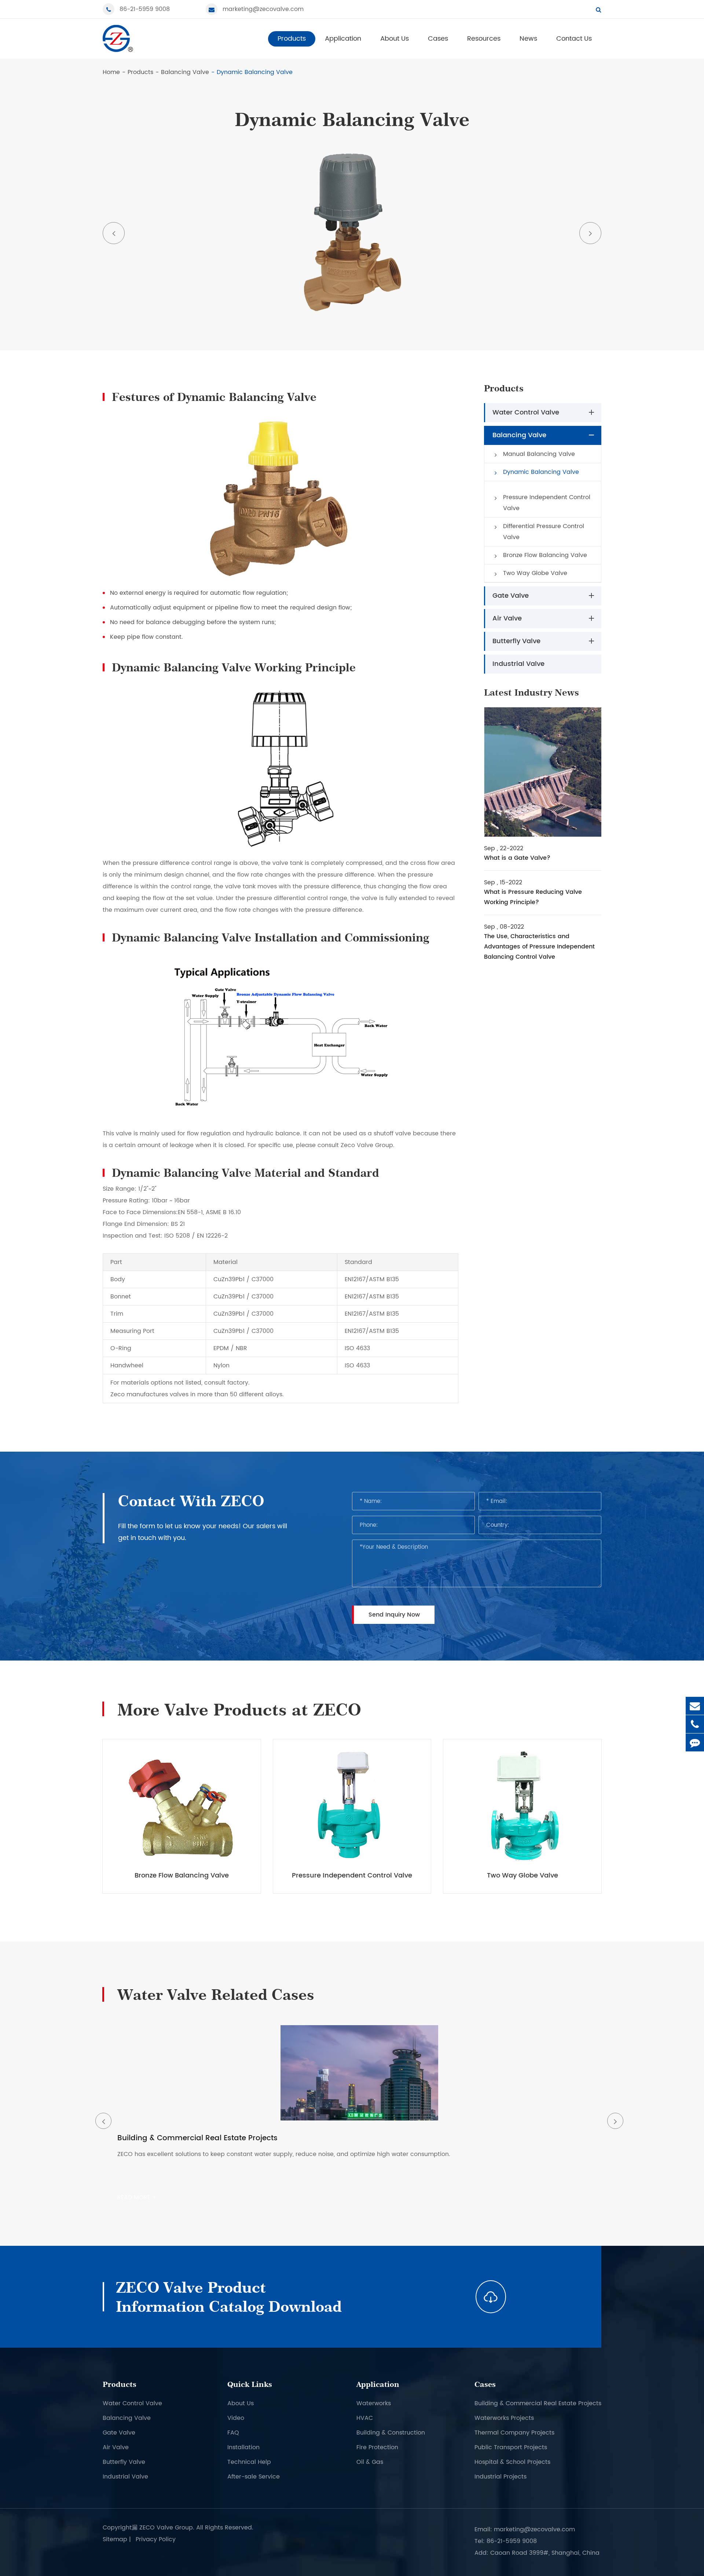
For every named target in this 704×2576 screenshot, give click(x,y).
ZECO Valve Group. (167, 2528)
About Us (395, 39)
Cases (438, 39)
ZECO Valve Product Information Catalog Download (229, 2297)
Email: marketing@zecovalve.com (525, 2529)
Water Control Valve (526, 412)
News (528, 39)
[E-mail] (695, 1706)
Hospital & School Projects (512, 2462)
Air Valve (507, 618)
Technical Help (249, 2462)
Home (111, 72)
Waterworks (374, 2403)
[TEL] (695, 1724)
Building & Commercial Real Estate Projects (538, 2403)
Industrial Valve (518, 664)
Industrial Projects (500, 2477)
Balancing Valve (185, 72)
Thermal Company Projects (514, 2433)
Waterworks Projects (504, 2418)
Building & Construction (391, 2433)
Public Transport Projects (511, 2447)
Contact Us (574, 39)
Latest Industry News (531, 692)
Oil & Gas (370, 2462)
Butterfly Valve (516, 641)
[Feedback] (695, 1742)
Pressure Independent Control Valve (547, 503)
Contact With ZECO (191, 1501)
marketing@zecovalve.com (263, 9)
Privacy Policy (156, 2539)
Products (292, 39)
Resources (484, 39)
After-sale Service (254, 2477)
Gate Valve (511, 596)
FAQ (233, 2433)
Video (236, 2418)
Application (343, 39)
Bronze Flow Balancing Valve (545, 555)
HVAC (365, 2418)
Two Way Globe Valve (535, 573)
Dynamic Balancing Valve (255, 72)
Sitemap (115, 2539)
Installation (243, 2447)
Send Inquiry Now (394, 1615)
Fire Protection (377, 2447)
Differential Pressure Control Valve (544, 532)
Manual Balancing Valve (539, 454)
